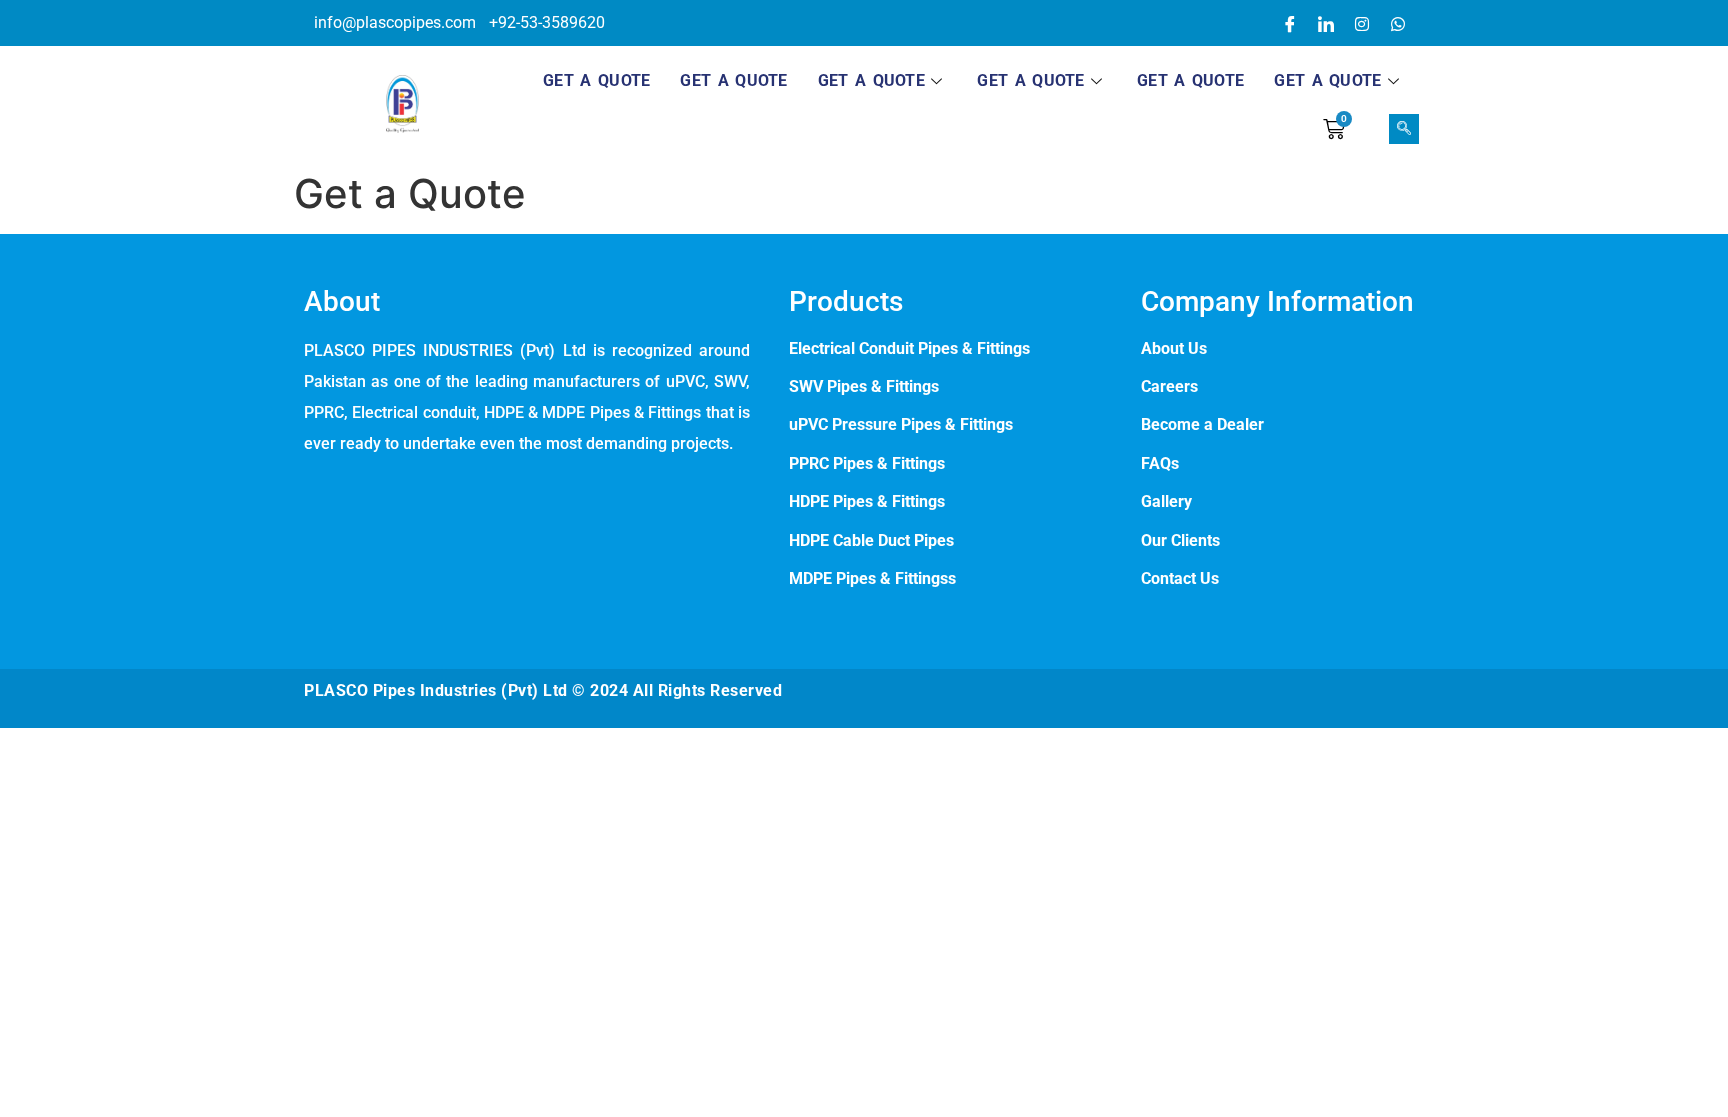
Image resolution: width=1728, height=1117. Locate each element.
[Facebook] (1290, 23)
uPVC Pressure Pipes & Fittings (901, 424)
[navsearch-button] (1404, 129)
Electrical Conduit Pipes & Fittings (909, 348)
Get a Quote (596, 80)
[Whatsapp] (1398, 23)
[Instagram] (1362, 23)
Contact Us (1180, 578)
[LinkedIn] (1326, 23)
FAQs (1160, 463)
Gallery (1166, 501)
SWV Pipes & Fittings (864, 386)
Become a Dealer (1202, 424)
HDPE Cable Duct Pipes (871, 540)
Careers (1169, 386)
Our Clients (1180, 540)
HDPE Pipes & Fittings (867, 501)
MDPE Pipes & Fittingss (872, 578)
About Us (1174, 348)
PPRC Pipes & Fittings (869, 463)
